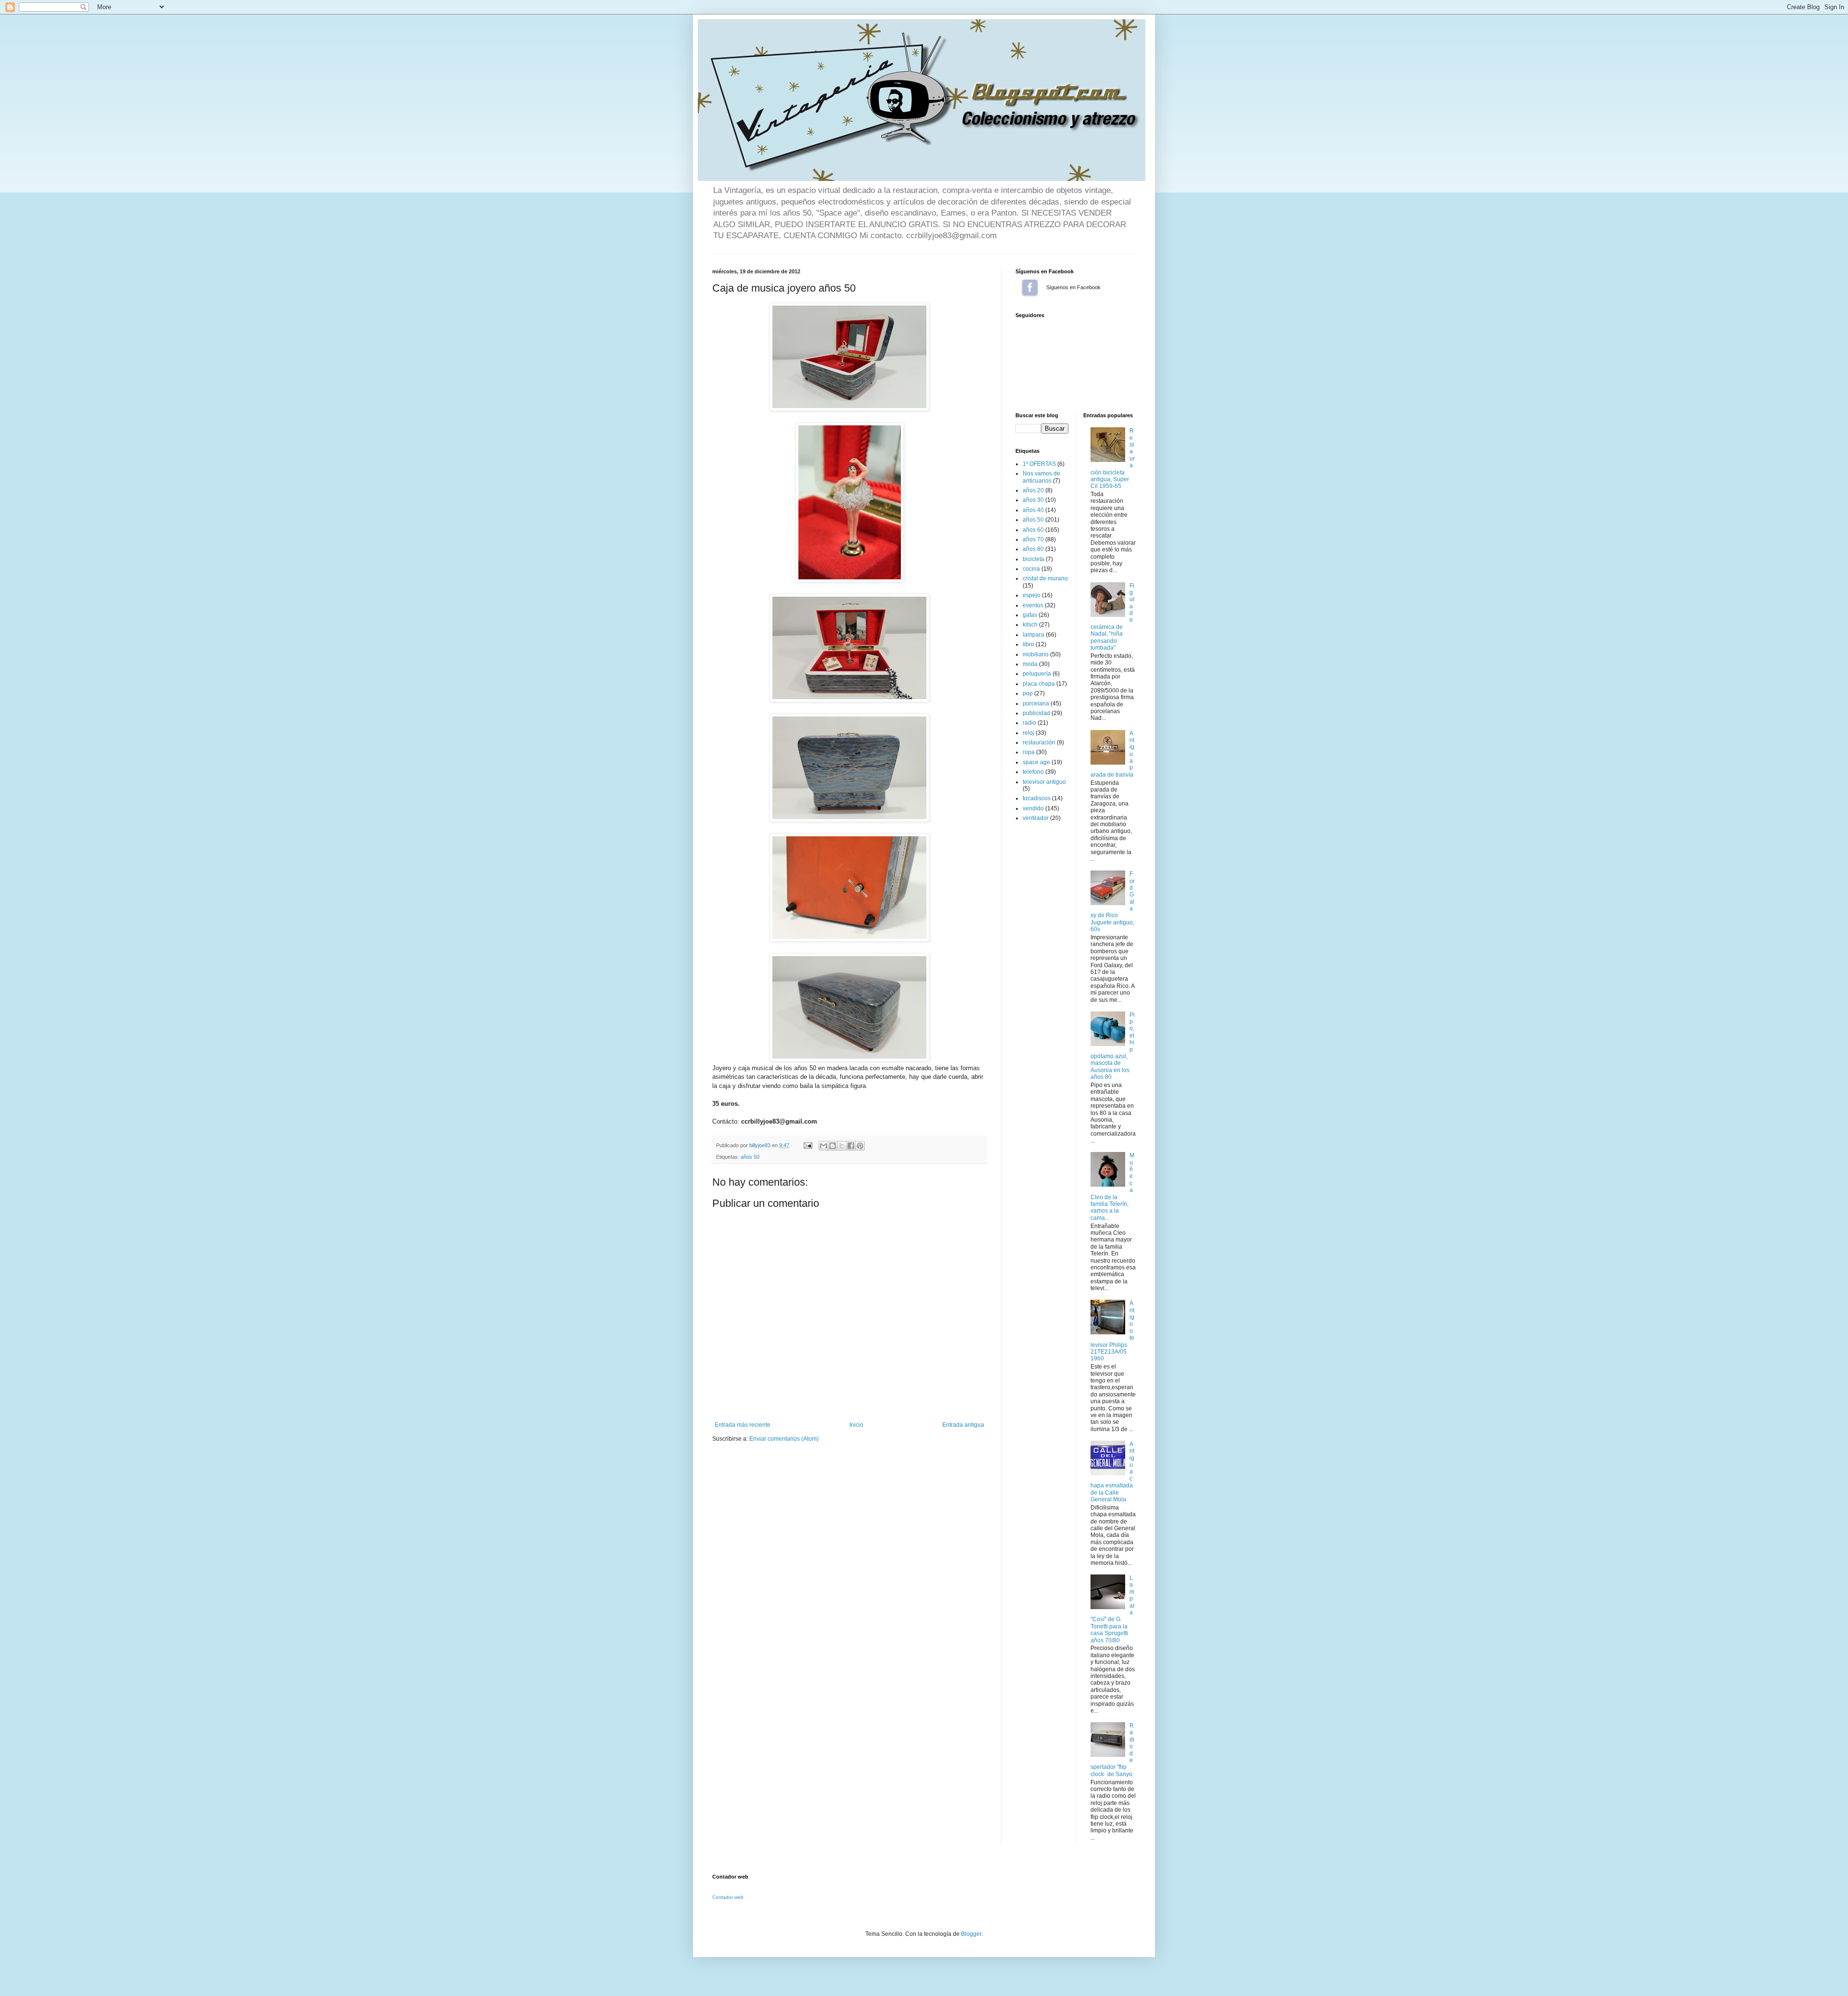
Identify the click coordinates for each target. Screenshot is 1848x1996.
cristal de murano (1045, 578)
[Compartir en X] (842, 1146)
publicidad (1036, 713)
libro (1028, 644)
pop (1028, 693)
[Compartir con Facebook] (851, 1146)
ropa (1029, 752)
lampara (1033, 635)
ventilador (1036, 818)
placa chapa (1039, 684)
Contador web (728, 1897)
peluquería (1037, 674)
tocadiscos (1037, 798)
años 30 (1033, 500)
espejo (1032, 595)
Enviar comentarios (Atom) (784, 1439)
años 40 (1033, 510)
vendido (1033, 808)
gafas (1030, 615)
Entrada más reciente (743, 1425)
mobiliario (1036, 654)
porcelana (1036, 704)
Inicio (856, 1425)
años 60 (1033, 530)
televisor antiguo (1044, 782)
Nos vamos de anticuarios (1041, 477)
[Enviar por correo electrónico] (823, 1146)
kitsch (1030, 625)
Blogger (971, 1934)
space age (1036, 762)
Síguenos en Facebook (1030, 287)
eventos (1033, 605)
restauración (1039, 742)
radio (1029, 723)
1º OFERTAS (1039, 464)
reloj (1028, 733)
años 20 (1033, 490)
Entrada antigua (963, 1425)
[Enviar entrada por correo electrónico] (808, 1145)
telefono (1033, 772)
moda (1030, 664)
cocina (1031, 569)
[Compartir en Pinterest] (860, 1146)
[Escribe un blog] (833, 1146)
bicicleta (1033, 559)
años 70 (1033, 539)
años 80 (1033, 549)
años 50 (750, 1157)
